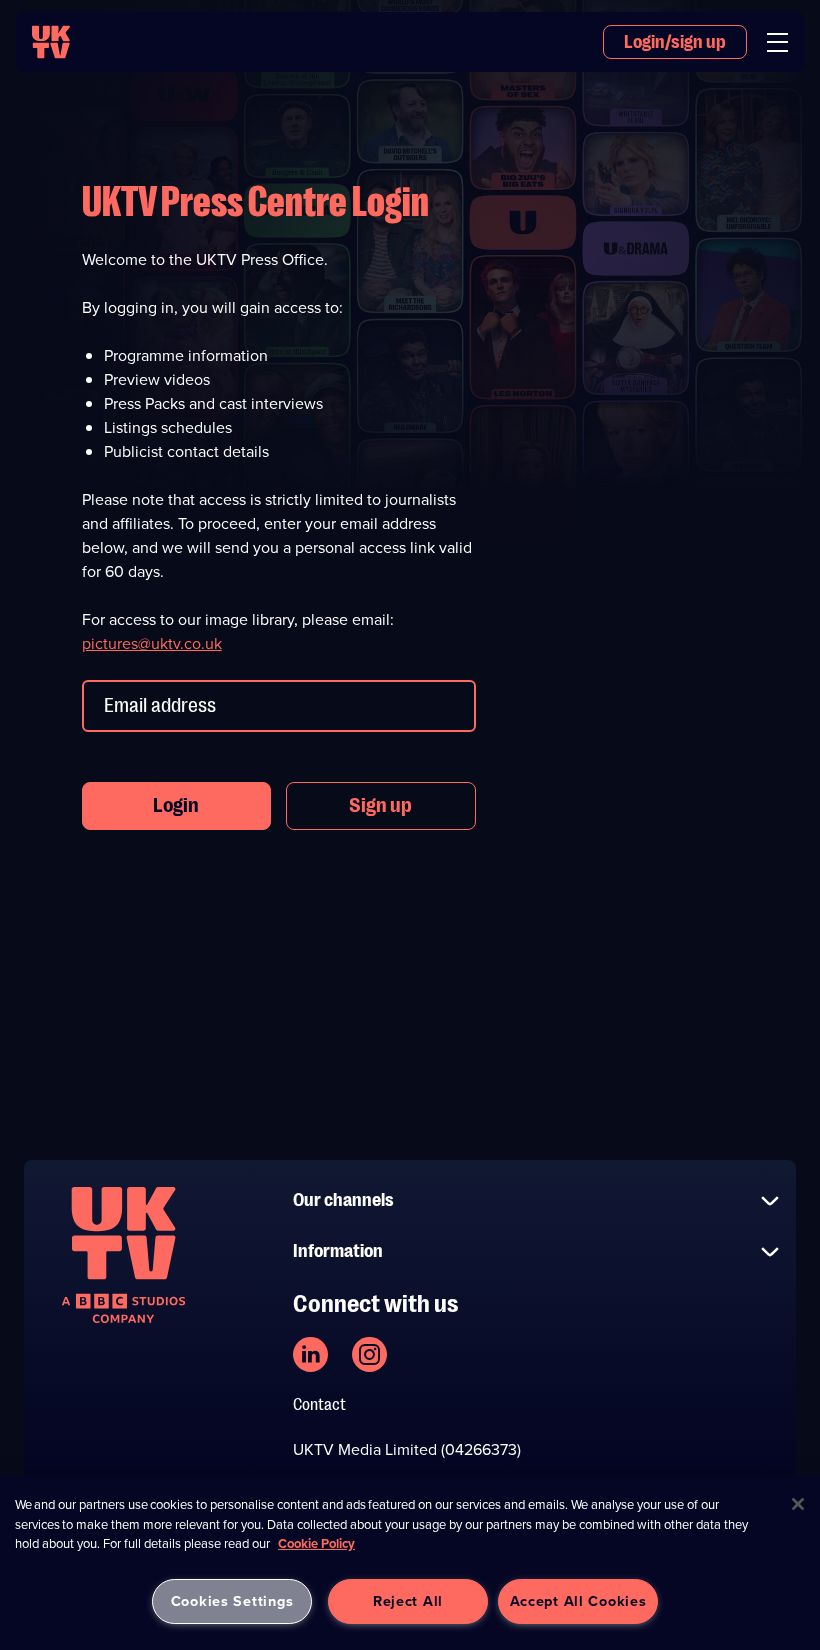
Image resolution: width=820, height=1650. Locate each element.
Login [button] (176, 805)
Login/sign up (675, 42)
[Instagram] (369, 1354)
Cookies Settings (232, 1601)
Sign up (380, 805)
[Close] (798, 1504)
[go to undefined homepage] (123, 1255)
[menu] (777, 42)
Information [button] (338, 1251)
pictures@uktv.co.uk (152, 643)
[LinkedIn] (310, 1354)
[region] (410, 1562)
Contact (319, 1405)
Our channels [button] (343, 1200)
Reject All (408, 1601)
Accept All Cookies (578, 1601)
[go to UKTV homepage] (51, 42)
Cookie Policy (316, 1543)
